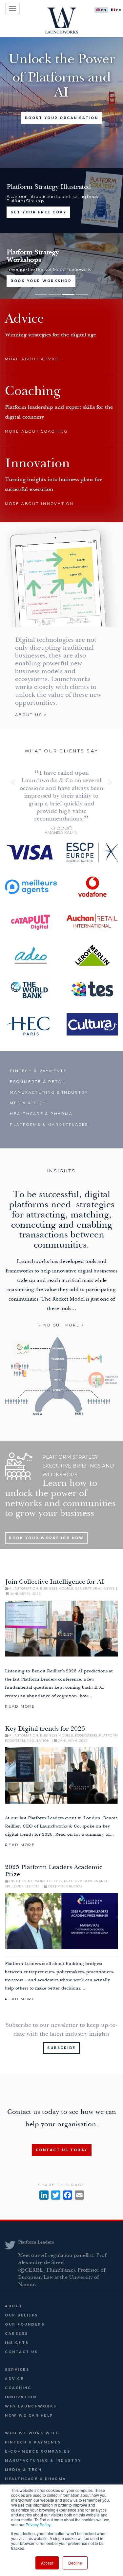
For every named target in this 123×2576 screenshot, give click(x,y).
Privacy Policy (38, 2524)
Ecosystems (86, 1735)
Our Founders (25, 2324)
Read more (20, 1706)
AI (11, 1588)
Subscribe (61, 2048)
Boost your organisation (62, 118)
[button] (13, 799)
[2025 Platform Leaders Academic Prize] (61, 1925)
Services (17, 2370)
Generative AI (89, 1588)
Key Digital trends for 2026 (45, 1729)
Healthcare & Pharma (41, 1114)
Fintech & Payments (38, 1071)
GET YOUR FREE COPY (38, 212)
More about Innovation (39, 504)
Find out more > (61, 1325)
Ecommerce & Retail (38, 1082)
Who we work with (32, 2433)
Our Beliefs (21, 2315)
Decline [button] (75, 2563)
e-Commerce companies (38, 2451)
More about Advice (32, 359)
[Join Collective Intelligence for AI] (61, 1632)
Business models (57, 1588)
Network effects (45, 1881)
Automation (26, 1588)
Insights (18, 1881)
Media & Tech (28, 1103)
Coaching (18, 2388)
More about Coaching (36, 431)
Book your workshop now (46, 1538)
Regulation (39, 1741)
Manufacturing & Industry (49, 1092)
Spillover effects (22, 1886)
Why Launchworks (31, 2406)
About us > (31, 715)
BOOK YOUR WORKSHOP (41, 281)
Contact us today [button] (62, 2150)
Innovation (21, 2397)
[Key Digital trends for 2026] (61, 1779)
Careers (17, 2334)
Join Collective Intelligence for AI (55, 1582)
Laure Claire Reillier (39, 2243)
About (14, 2306)
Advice (14, 2379)
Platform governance (86, 1881)
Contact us (21, 2352)
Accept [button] (47, 2563)
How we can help (29, 2415)
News (109, 1588)
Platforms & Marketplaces (49, 1125)
